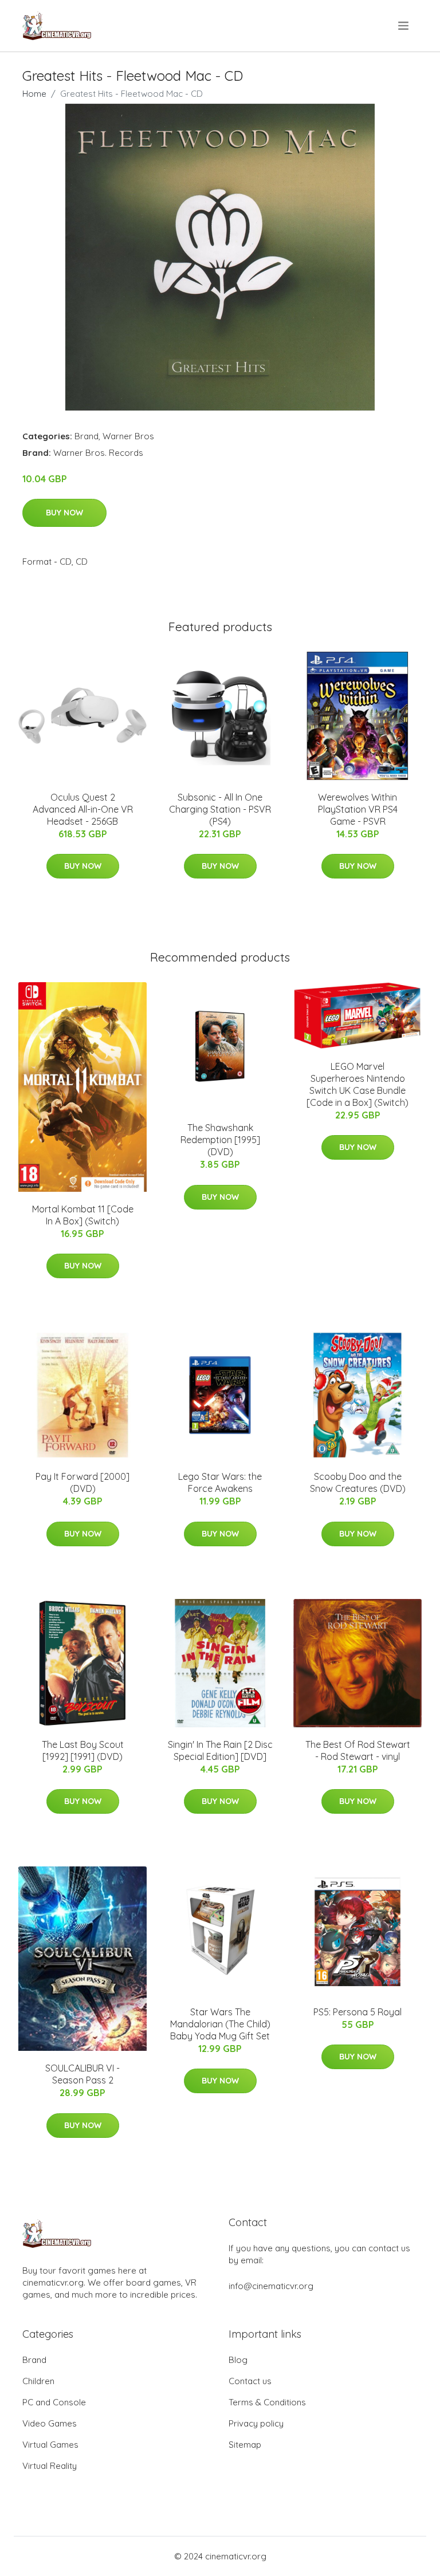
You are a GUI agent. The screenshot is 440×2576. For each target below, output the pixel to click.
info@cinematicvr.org (271, 2286)
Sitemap (245, 2445)
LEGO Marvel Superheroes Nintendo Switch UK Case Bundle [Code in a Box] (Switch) (357, 1084)
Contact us (250, 2381)
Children (38, 2381)
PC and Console (54, 2402)
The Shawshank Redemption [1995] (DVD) (220, 1140)
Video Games (50, 2423)
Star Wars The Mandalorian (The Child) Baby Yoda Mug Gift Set (220, 2024)
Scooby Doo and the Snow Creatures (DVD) (358, 1482)
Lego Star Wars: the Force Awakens (220, 1482)
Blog (238, 2360)
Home (34, 94)
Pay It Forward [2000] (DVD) (82, 1482)
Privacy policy (256, 2423)
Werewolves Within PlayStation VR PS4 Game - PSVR (358, 809)
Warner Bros (128, 436)
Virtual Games (50, 2445)
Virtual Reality (50, 2466)
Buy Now (64, 513)
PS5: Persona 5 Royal (357, 2012)
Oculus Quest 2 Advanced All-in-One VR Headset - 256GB (83, 809)
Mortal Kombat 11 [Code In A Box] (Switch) (83, 1215)
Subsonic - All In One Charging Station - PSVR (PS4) (220, 809)
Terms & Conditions (267, 2402)
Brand (87, 436)
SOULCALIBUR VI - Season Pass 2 (82, 2074)
